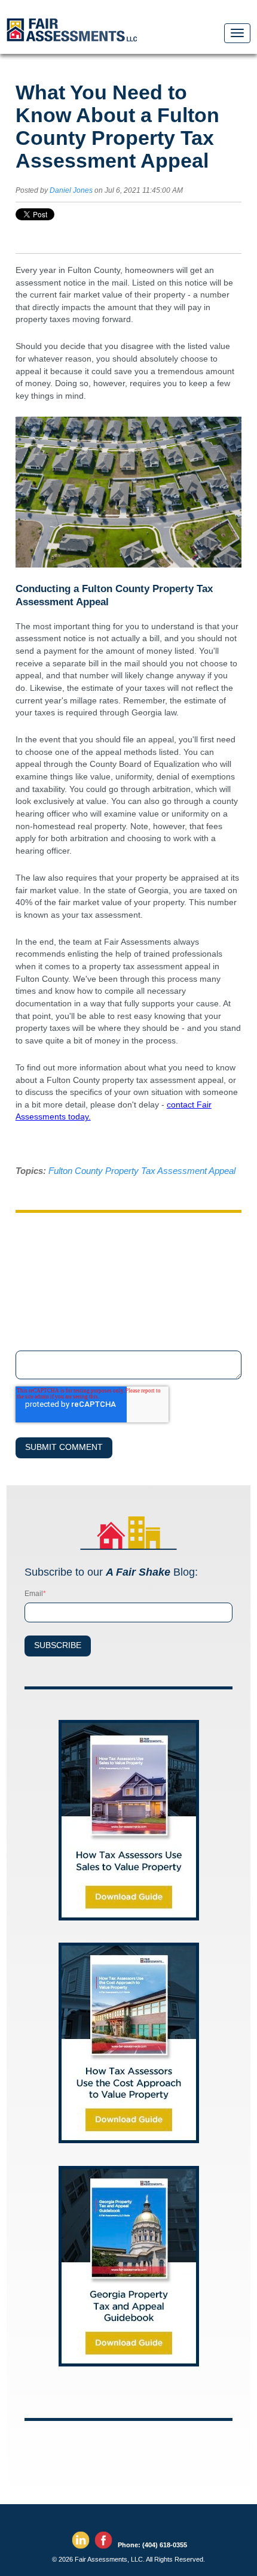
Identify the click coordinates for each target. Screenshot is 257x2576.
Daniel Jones (71, 190)
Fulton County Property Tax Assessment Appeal (142, 1171)
